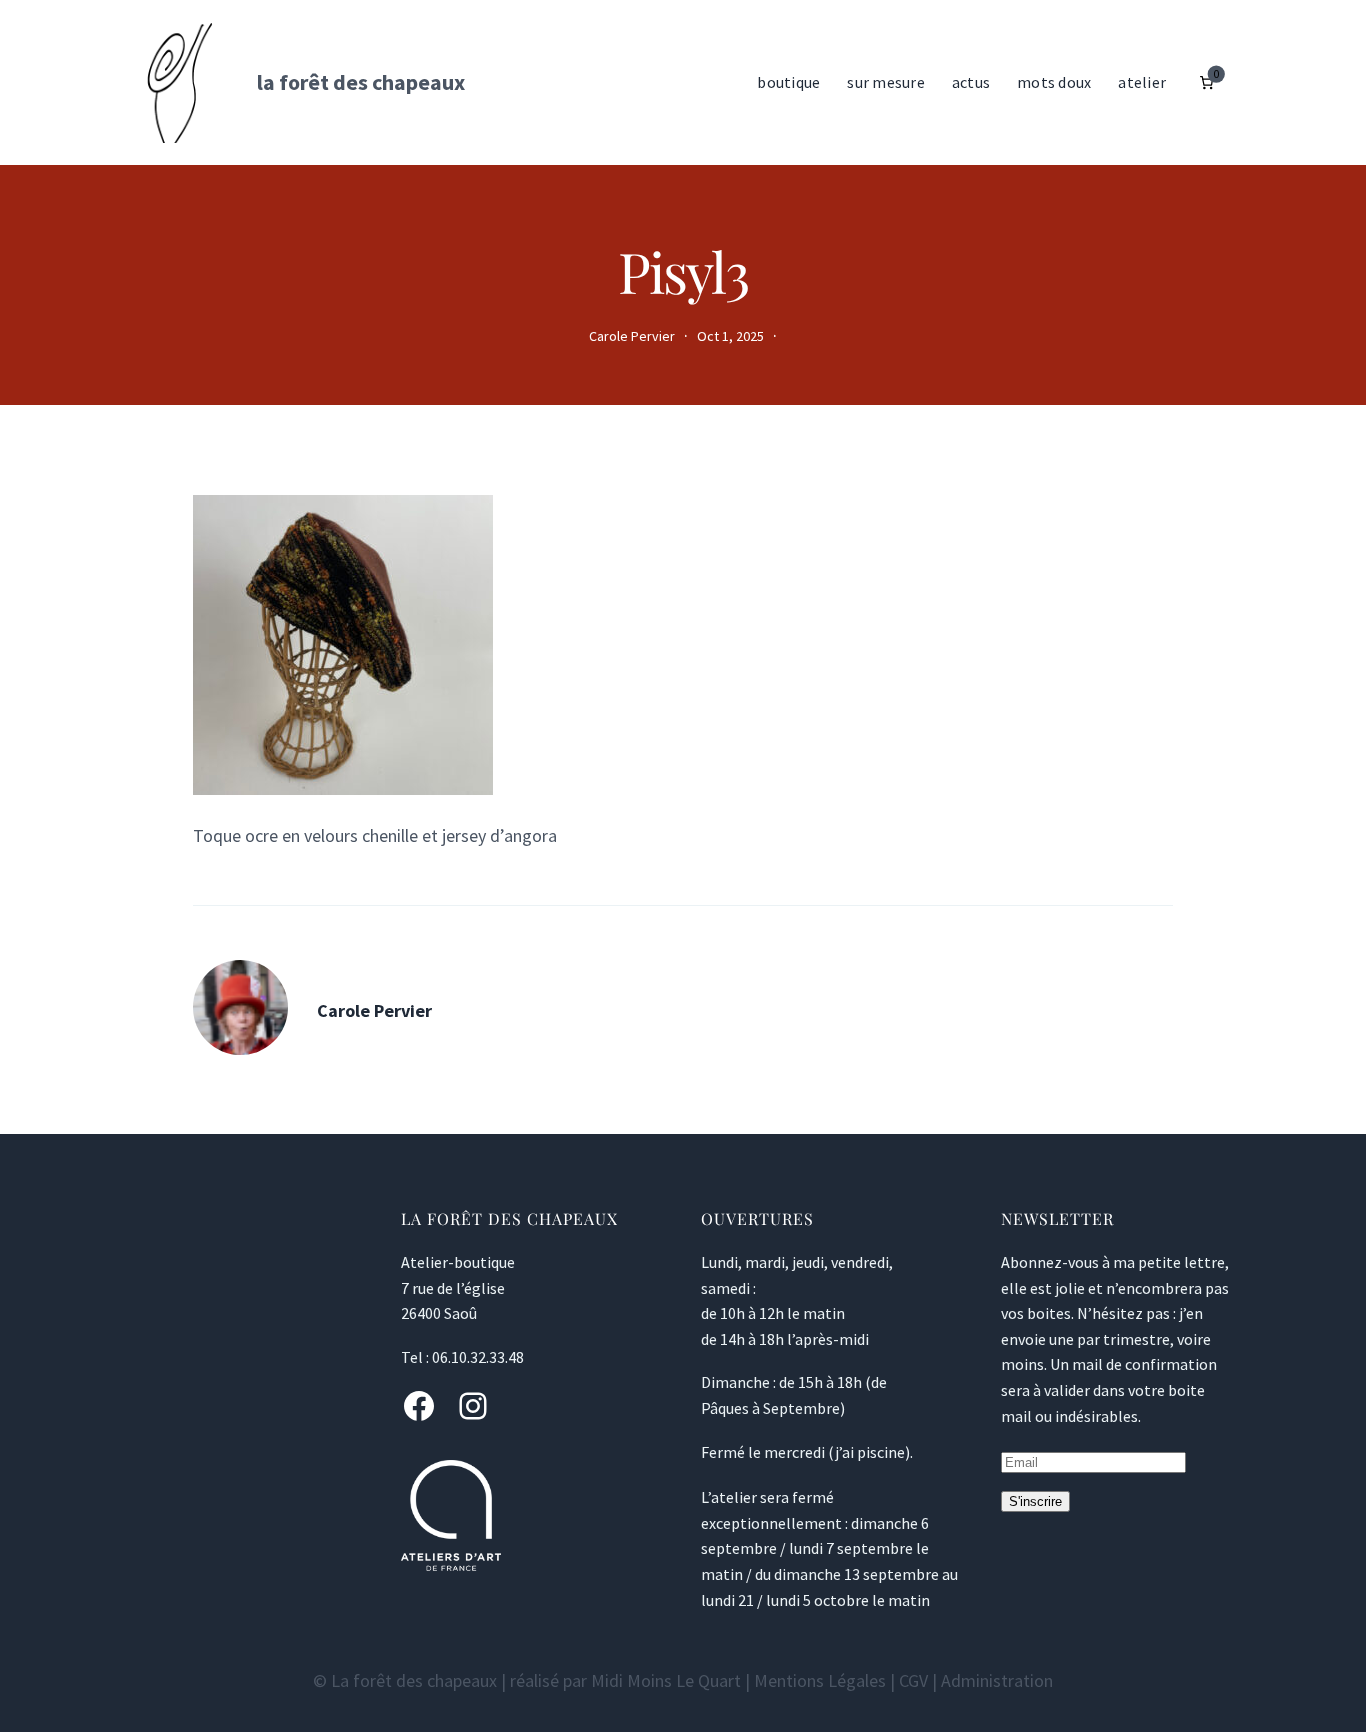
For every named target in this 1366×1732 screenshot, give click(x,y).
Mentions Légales (820, 1680)
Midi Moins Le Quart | (672, 1680)
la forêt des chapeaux (361, 82)
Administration (997, 1680)
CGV (913, 1680)
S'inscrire (1035, 1501)
